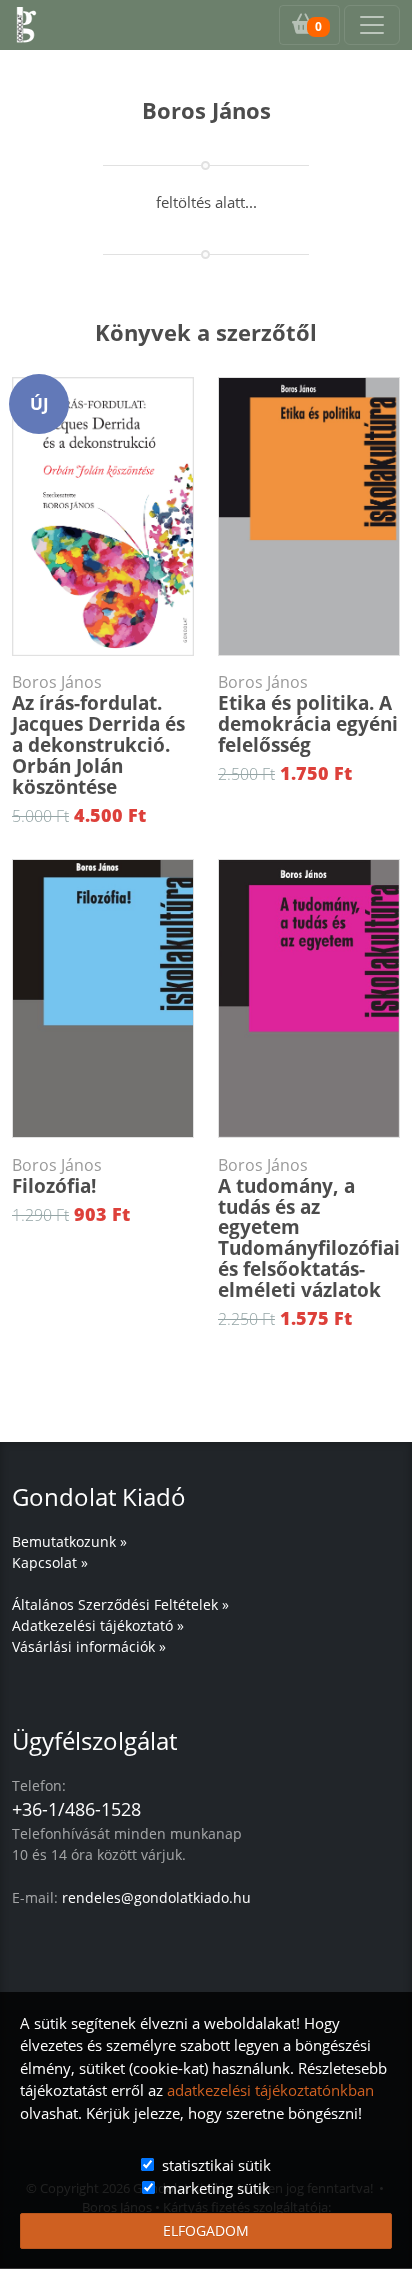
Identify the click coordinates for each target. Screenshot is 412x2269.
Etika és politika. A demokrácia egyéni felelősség (308, 715)
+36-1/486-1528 (76, 1809)
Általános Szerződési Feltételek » (120, 1604)
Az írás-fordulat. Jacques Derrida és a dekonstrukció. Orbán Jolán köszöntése (98, 736)
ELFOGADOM (206, 2230)
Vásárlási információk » (89, 1646)
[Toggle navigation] (372, 25)
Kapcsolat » (50, 1562)
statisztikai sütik (216, 2165)
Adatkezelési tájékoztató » (98, 1625)
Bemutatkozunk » (69, 1541)
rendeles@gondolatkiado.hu (156, 1897)
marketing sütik (216, 2188)
